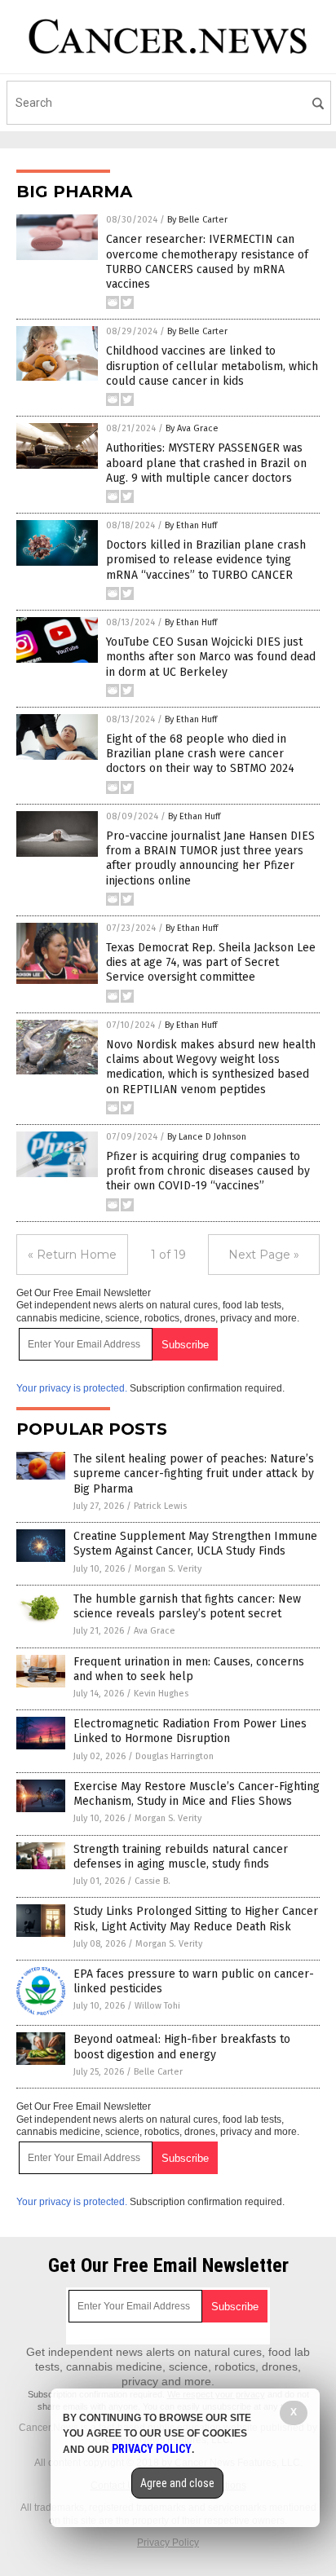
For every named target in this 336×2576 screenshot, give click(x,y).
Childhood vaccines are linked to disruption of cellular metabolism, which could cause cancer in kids (212, 366)
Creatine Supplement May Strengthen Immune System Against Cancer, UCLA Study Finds (195, 1544)
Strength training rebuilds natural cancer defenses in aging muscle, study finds (181, 1857)
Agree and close (177, 2483)
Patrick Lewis (160, 1506)
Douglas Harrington (175, 1756)
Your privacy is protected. (72, 1388)
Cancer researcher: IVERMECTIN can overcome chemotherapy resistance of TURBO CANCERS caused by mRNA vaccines (207, 262)
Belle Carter (158, 2072)
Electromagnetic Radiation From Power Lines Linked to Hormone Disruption (190, 1731)
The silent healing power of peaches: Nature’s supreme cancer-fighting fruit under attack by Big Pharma (194, 1473)
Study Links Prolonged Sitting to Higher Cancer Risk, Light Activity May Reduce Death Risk (196, 1919)
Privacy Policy (168, 2543)
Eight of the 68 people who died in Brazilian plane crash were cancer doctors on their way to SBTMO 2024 (200, 754)
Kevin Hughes (161, 1694)
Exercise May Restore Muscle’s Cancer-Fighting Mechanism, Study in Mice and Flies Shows (197, 1794)
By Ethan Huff (191, 525)
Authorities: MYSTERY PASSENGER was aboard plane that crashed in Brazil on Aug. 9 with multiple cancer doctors (206, 463)
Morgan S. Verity (168, 1569)
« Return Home (72, 1255)
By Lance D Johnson (207, 1137)
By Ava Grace (192, 428)
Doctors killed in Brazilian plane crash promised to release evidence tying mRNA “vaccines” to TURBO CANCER (206, 560)
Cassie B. (153, 1881)
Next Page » (264, 1255)
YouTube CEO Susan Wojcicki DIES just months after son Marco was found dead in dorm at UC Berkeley (211, 657)
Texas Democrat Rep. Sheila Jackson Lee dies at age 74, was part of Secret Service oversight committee (211, 962)
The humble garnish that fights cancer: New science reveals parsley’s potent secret (187, 1606)
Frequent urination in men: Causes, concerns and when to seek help (189, 1669)
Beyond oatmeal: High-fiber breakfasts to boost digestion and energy (182, 2047)
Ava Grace (155, 1631)
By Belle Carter (197, 220)
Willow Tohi (157, 2006)
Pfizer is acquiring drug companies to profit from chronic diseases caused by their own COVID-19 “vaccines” (208, 1171)
